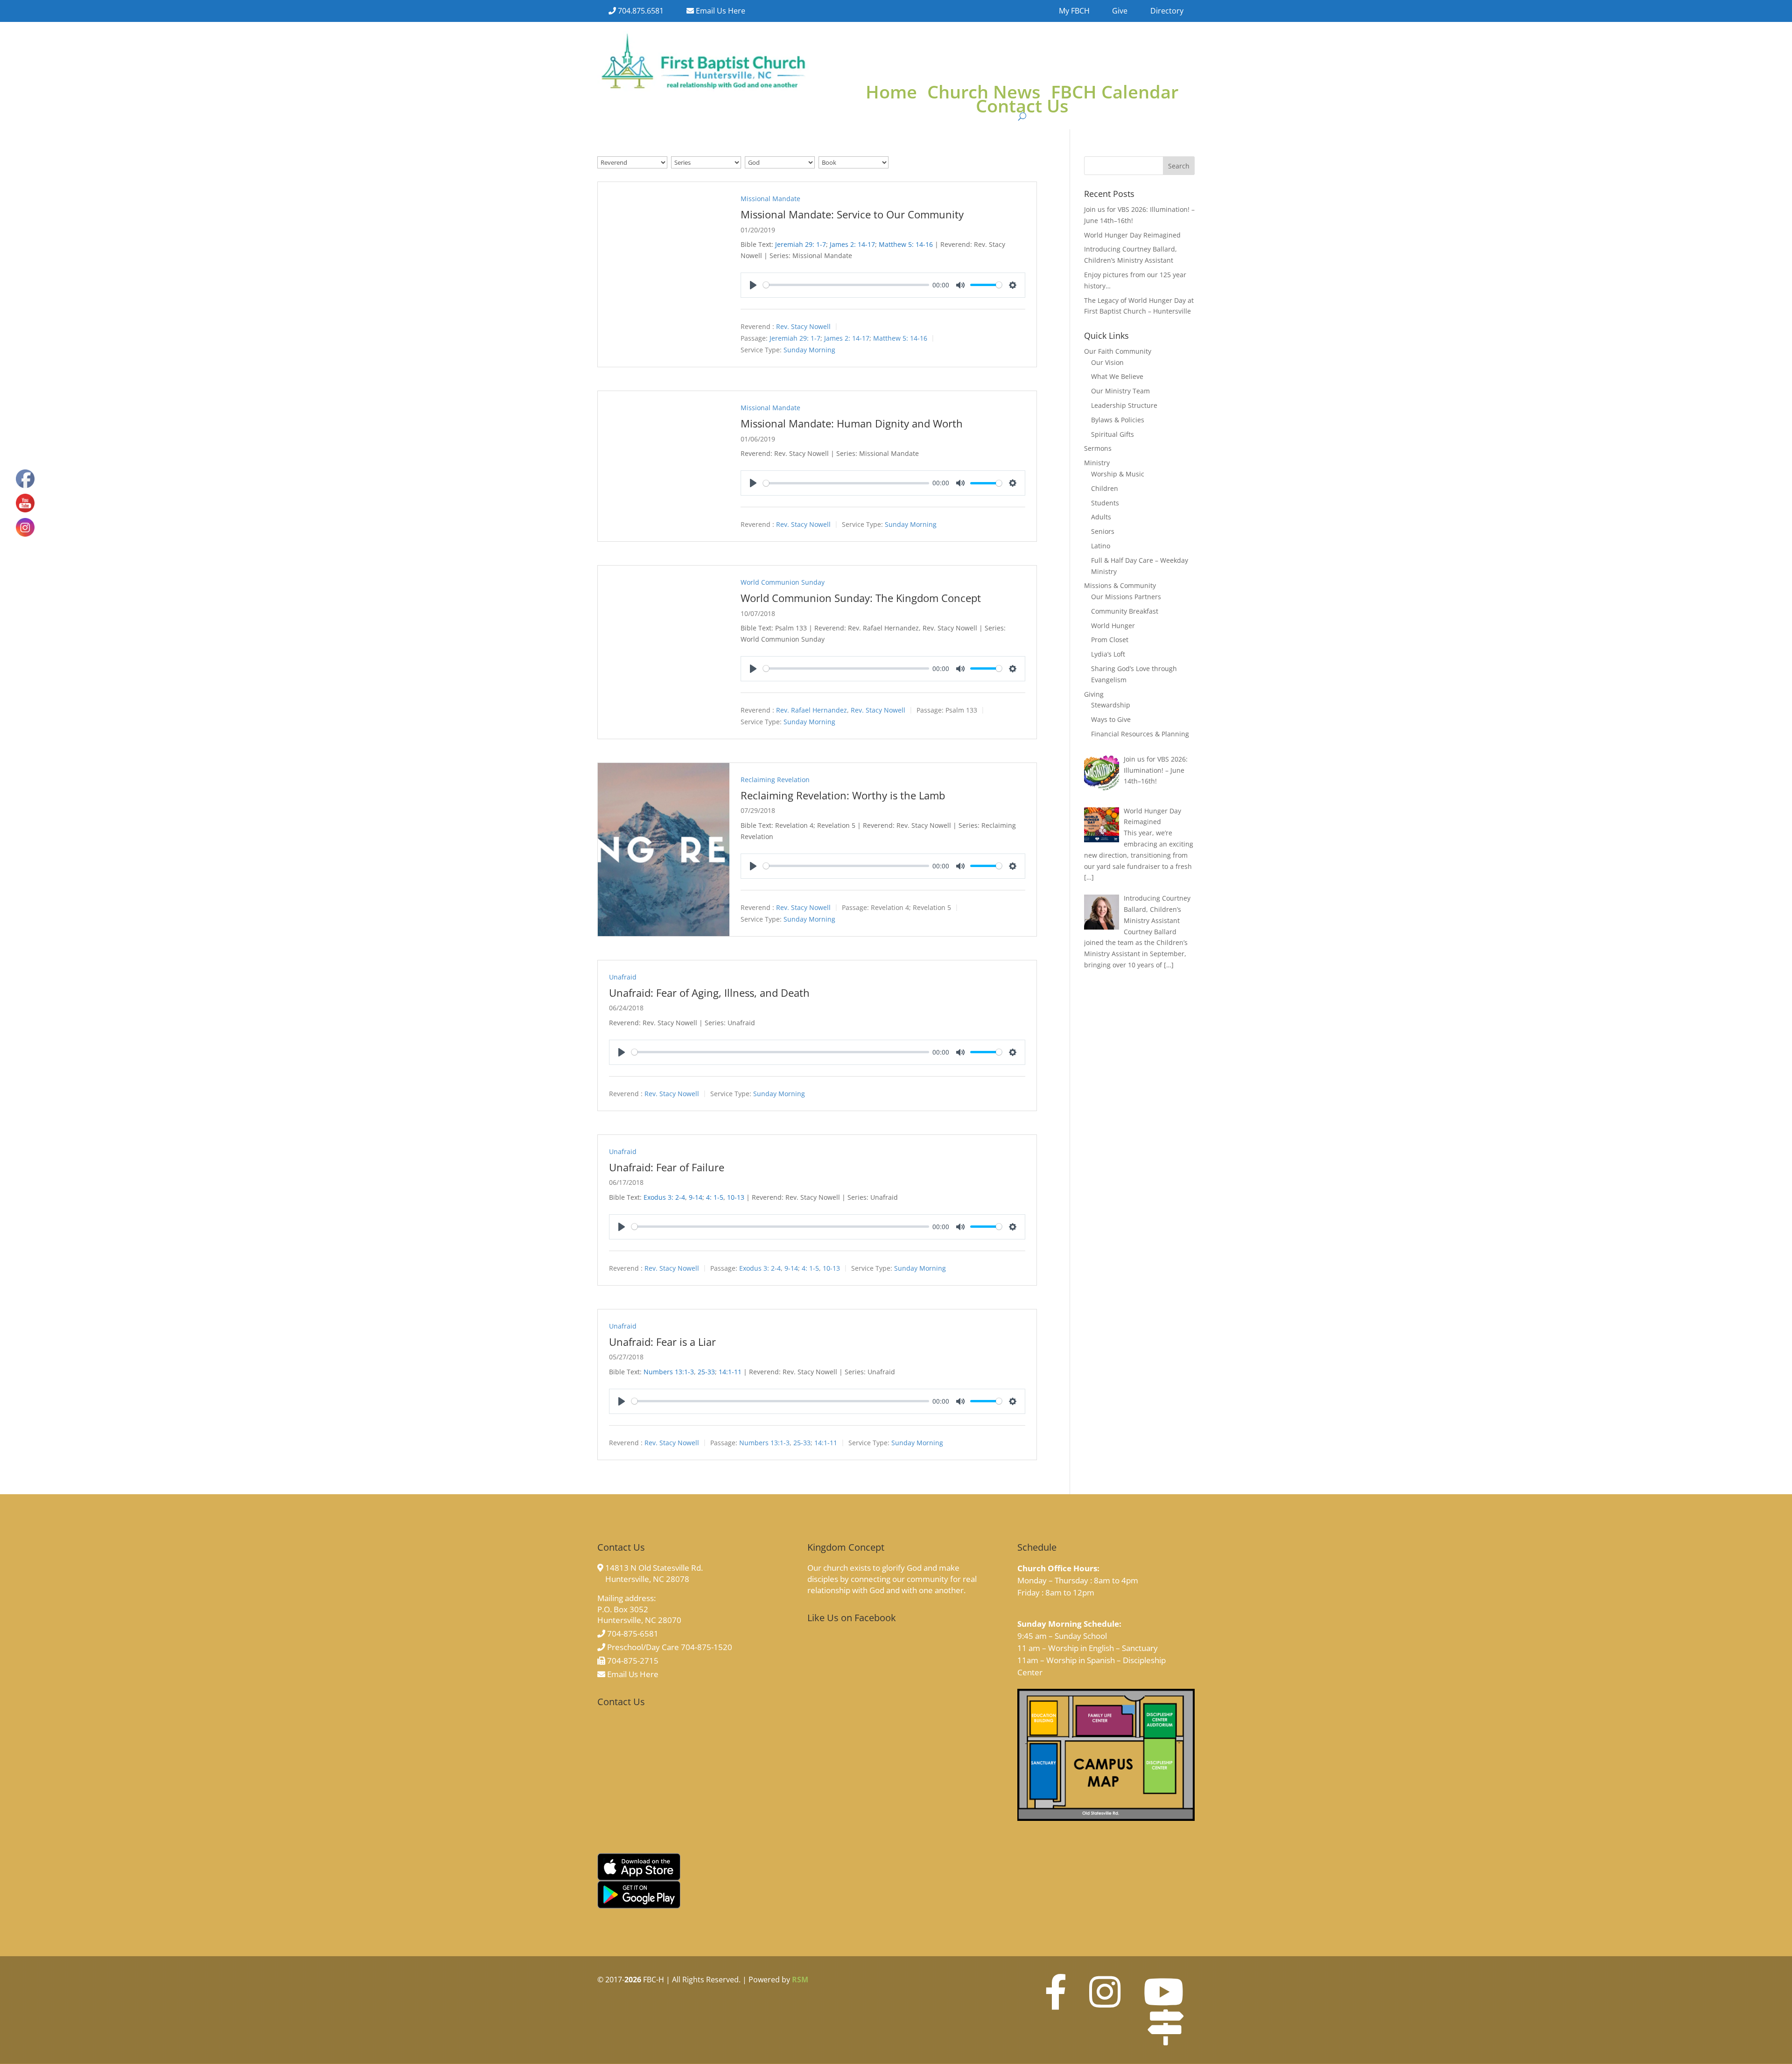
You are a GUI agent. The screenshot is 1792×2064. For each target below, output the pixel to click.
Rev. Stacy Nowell (803, 326)
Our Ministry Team (1120, 391)
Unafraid (623, 977)
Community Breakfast (1125, 611)
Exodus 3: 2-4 (664, 1197)
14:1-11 (730, 1372)
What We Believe (1117, 376)
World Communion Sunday (783, 582)
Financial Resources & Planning (1140, 734)
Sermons (1098, 448)
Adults (1101, 517)
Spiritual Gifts (1113, 434)
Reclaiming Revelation (775, 780)
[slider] (846, 285)
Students (1105, 503)
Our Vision (1107, 362)
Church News (984, 93)
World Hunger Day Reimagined (1132, 235)
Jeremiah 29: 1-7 (801, 244)
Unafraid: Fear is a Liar (662, 1342)
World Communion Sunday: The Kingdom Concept (861, 598)
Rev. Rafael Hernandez (812, 710)
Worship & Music (1118, 474)
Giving (1094, 694)
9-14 (696, 1197)
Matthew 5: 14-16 (906, 244)
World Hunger (1113, 626)
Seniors (1103, 531)
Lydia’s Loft (1108, 654)
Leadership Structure (1124, 405)
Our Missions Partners (1126, 597)
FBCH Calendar (1115, 93)
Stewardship (1111, 705)
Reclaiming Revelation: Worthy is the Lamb (843, 795)
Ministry (1097, 463)
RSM (800, 1980)
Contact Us (1022, 107)
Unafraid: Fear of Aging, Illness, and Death (709, 993)
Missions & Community (1120, 585)
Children (1105, 488)
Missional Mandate (770, 199)
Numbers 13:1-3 (669, 1372)
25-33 (706, 1372)
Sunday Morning (809, 350)
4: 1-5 (715, 1197)
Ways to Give (1111, 719)
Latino (1101, 546)
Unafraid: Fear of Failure (667, 1167)
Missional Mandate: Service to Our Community (852, 214)
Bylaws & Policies (1118, 420)
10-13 (736, 1197)
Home (891, 93)
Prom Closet (1110, 640)
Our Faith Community (1118, 351)
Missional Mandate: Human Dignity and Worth (852, 423)
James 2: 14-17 (852, 244)
